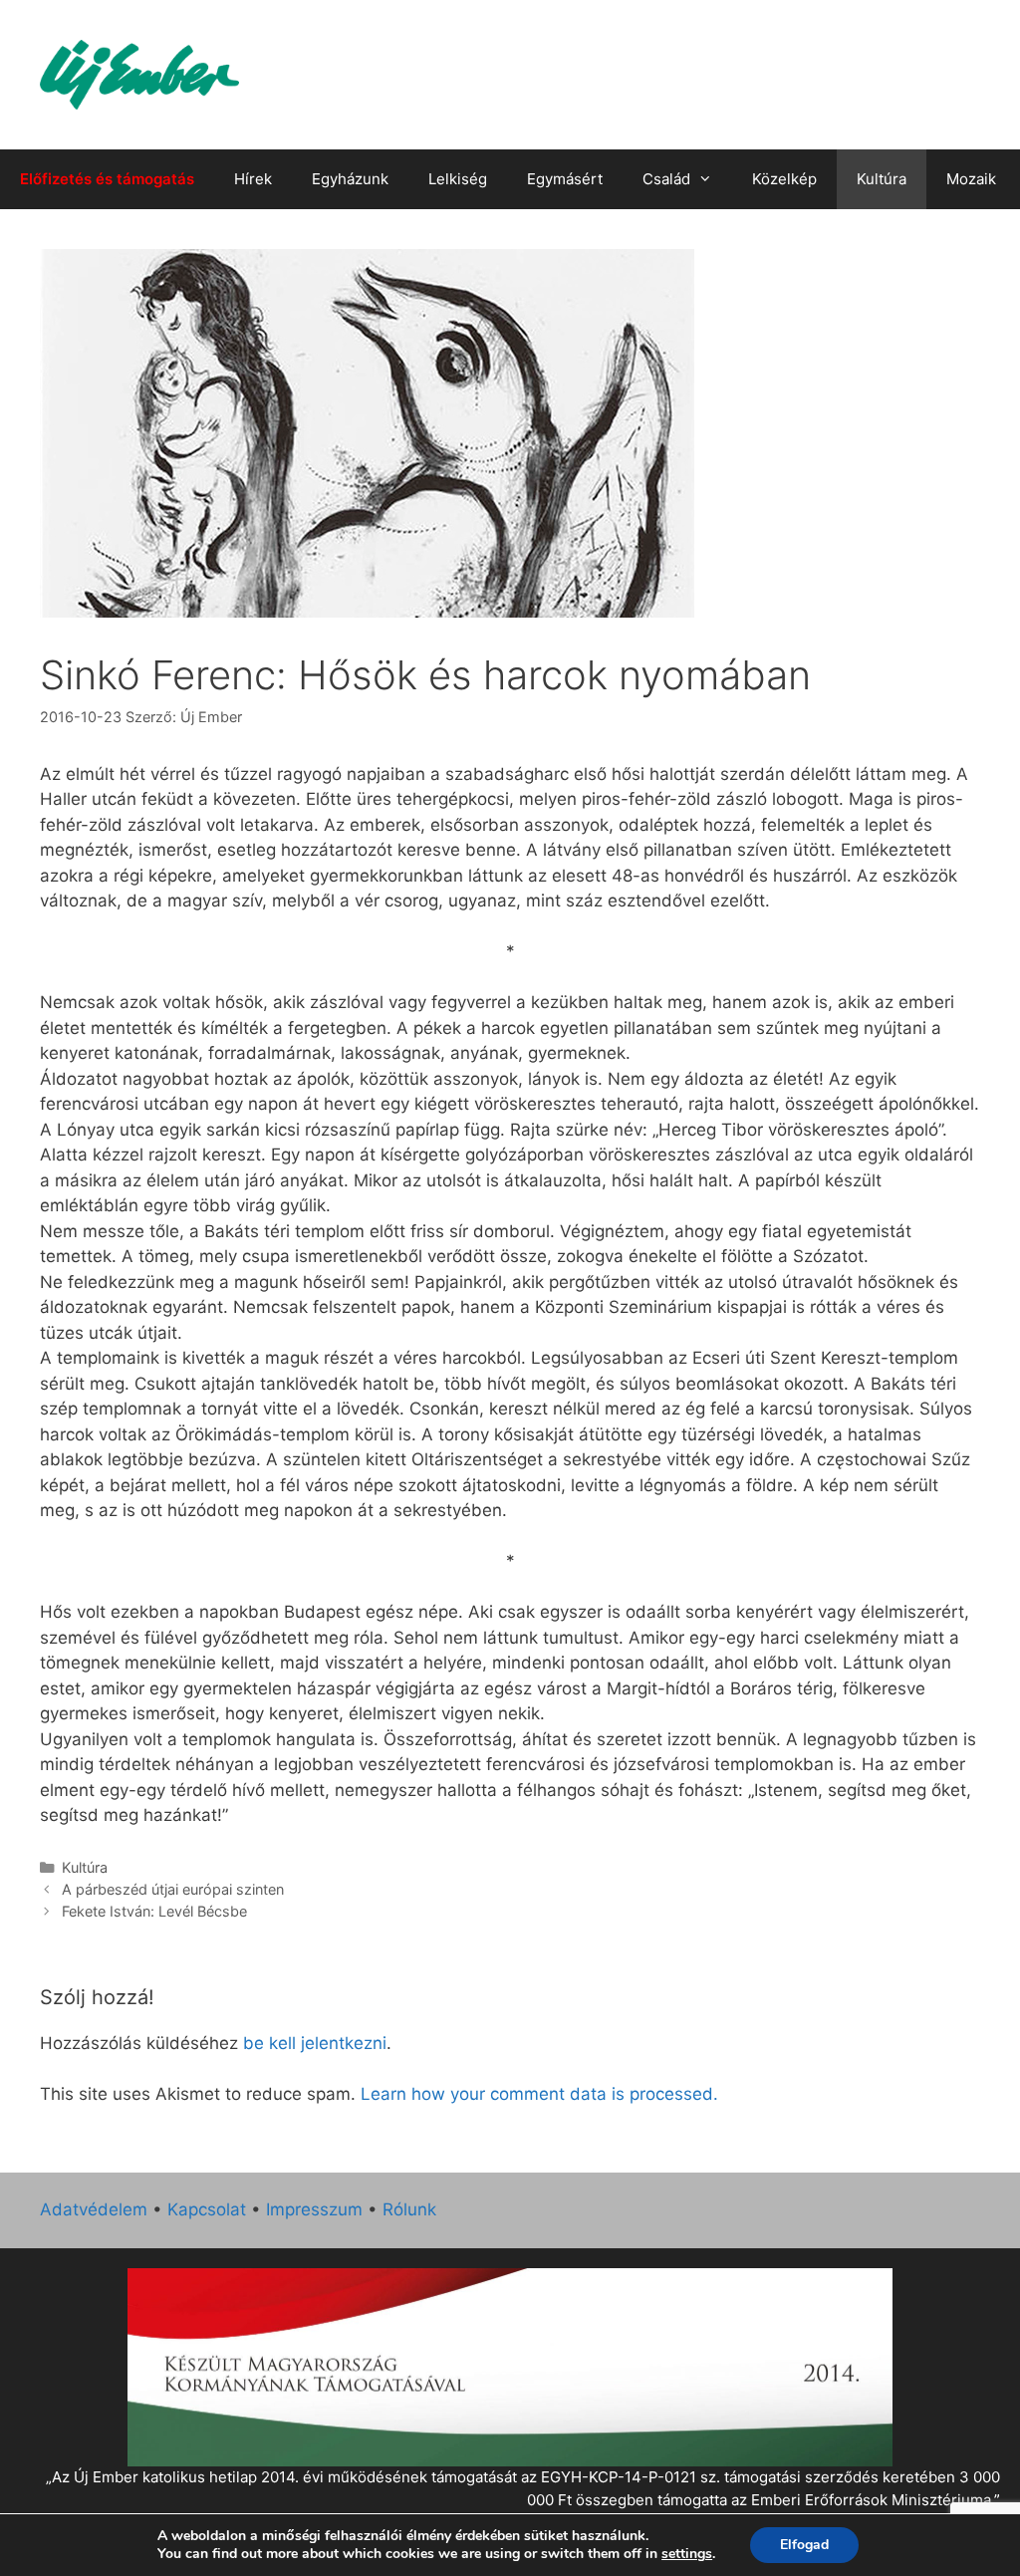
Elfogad (804, 2545)
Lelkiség (458, 179)
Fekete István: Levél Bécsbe (154, 1911)
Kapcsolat (207, 2209)
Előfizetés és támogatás (107, 179)
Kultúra (882, 179)
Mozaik (971, 179)
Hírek (253, 179)
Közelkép (784, 179)
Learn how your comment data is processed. (539, 2094)
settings (687, 2554)
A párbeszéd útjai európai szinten (173, 1889)
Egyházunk (350, 179)
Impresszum (314, 2209)
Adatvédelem (94, 2209)
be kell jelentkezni (315, 2043)
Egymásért (565, 179)
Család (666, 179)
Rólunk (409, 2209)
